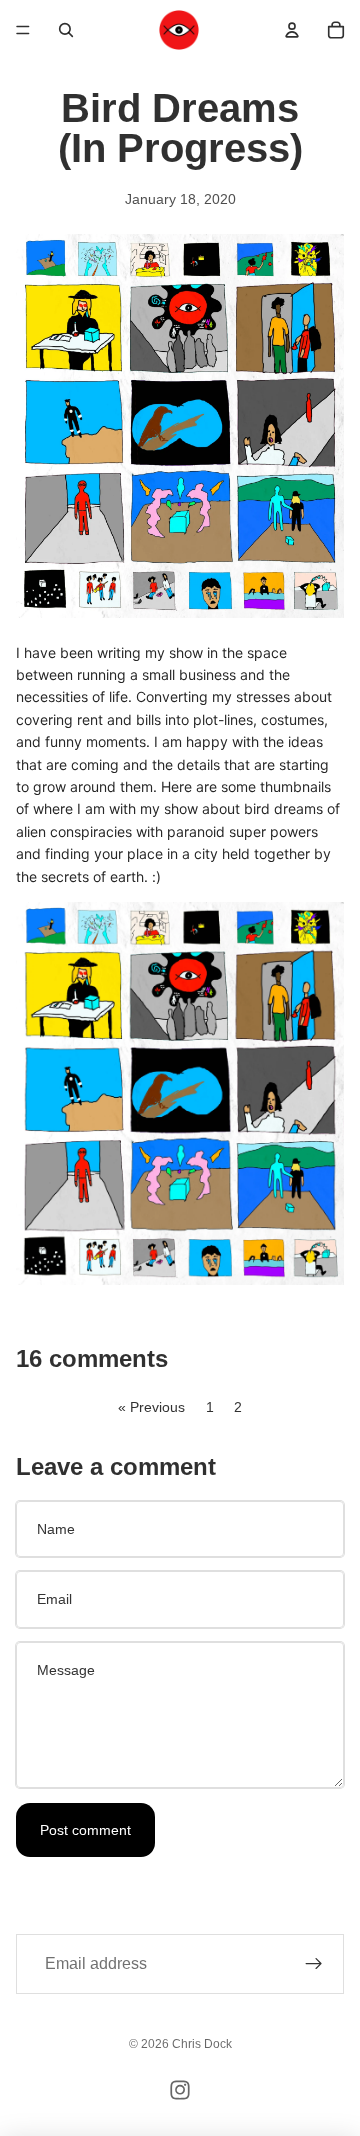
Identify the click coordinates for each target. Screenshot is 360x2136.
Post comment (85, 1830)
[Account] (292, 30)
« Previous (151, 1407)
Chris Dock (202, 2044)
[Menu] (23, 30)
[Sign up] (314, 1964)
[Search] (66, 30)
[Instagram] (180, 2090)
